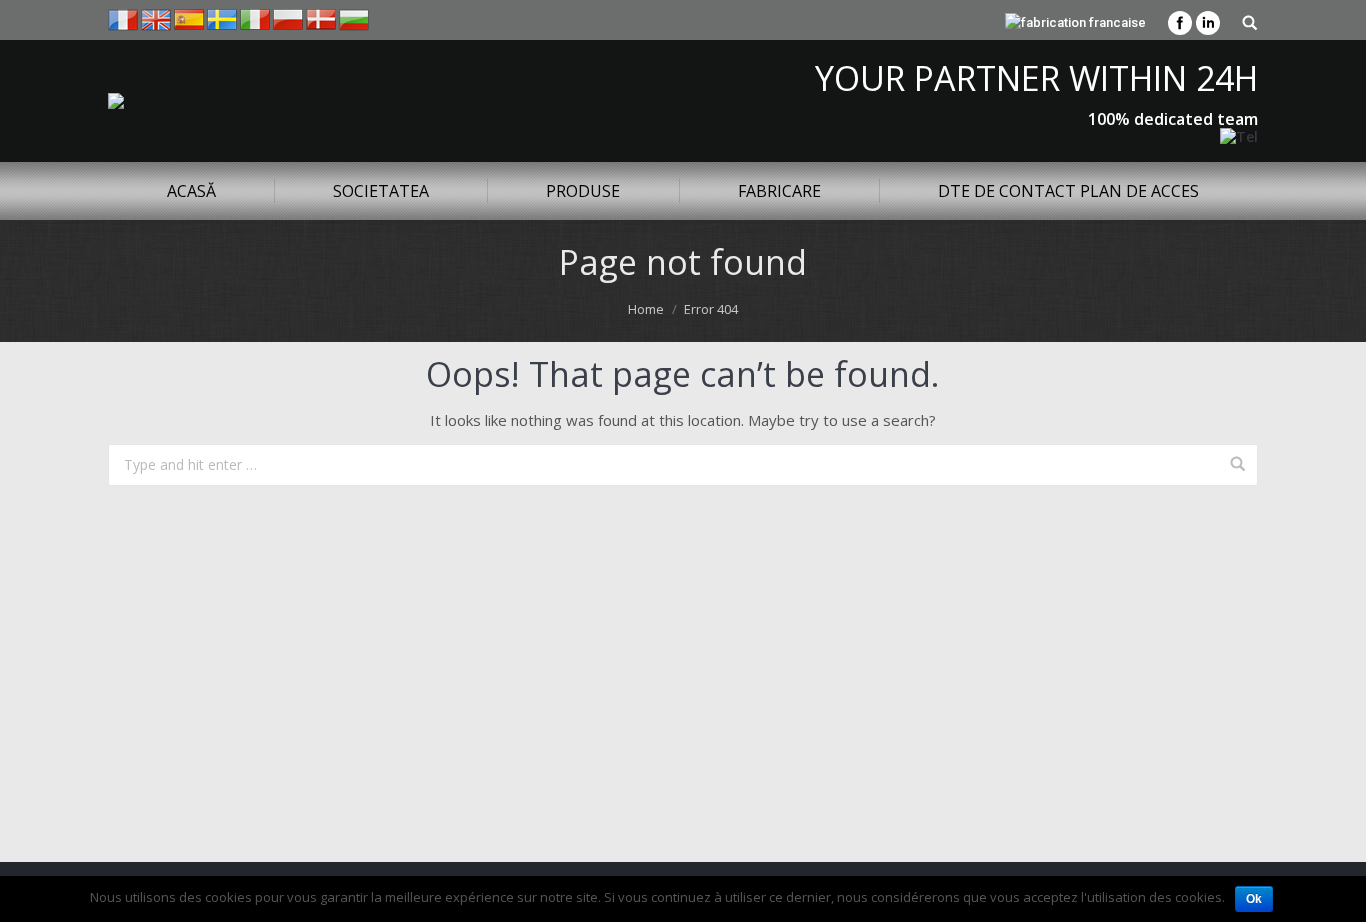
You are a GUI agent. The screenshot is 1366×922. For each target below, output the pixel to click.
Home (646, 309)
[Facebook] (1180, 23)
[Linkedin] (1208, 23)
